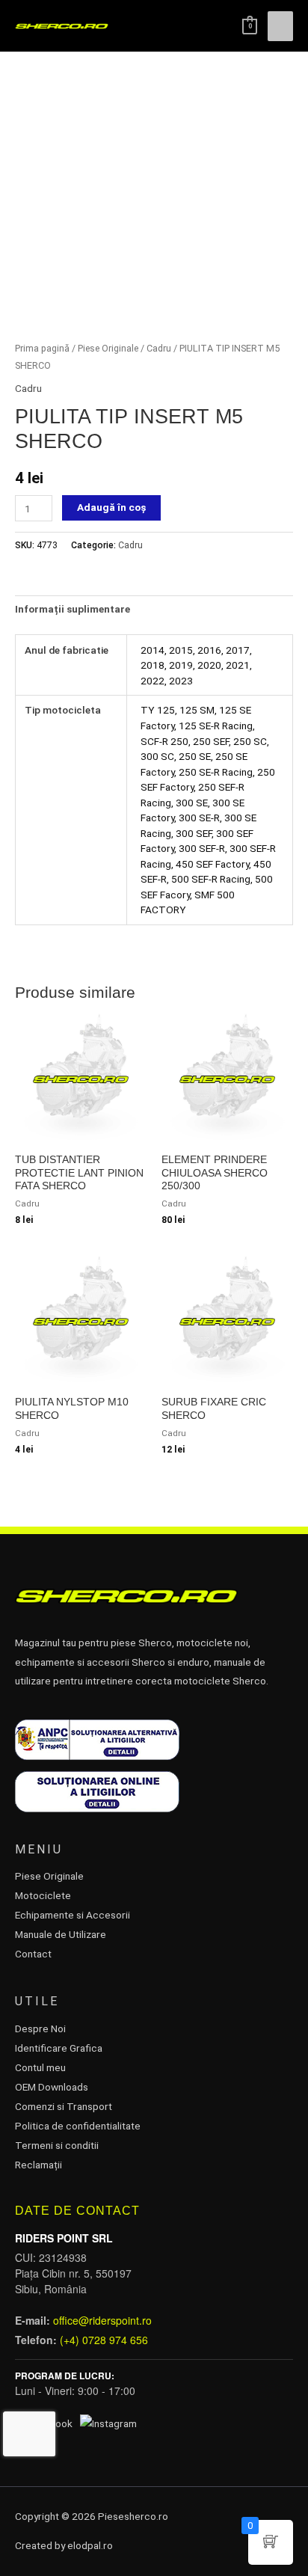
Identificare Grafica (59, 2048)
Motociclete (43, 1895)
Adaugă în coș (111, 507)
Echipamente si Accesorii (73, 1915)
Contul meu (40, 2067)
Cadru (159, 348)
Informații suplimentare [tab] (73, 609)
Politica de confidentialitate (78, 2126)
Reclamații (38, 2165)
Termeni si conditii (57, 2145)
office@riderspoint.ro (102, 2320)
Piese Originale (108, 348)
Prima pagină (42, 348)
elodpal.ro (90, 2545)
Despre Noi (40, 2028)
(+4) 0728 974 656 (104, 2340)
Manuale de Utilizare (61, 1934)
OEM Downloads (52, 2087)
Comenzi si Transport (64, 2106)
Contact (33, 1954)
